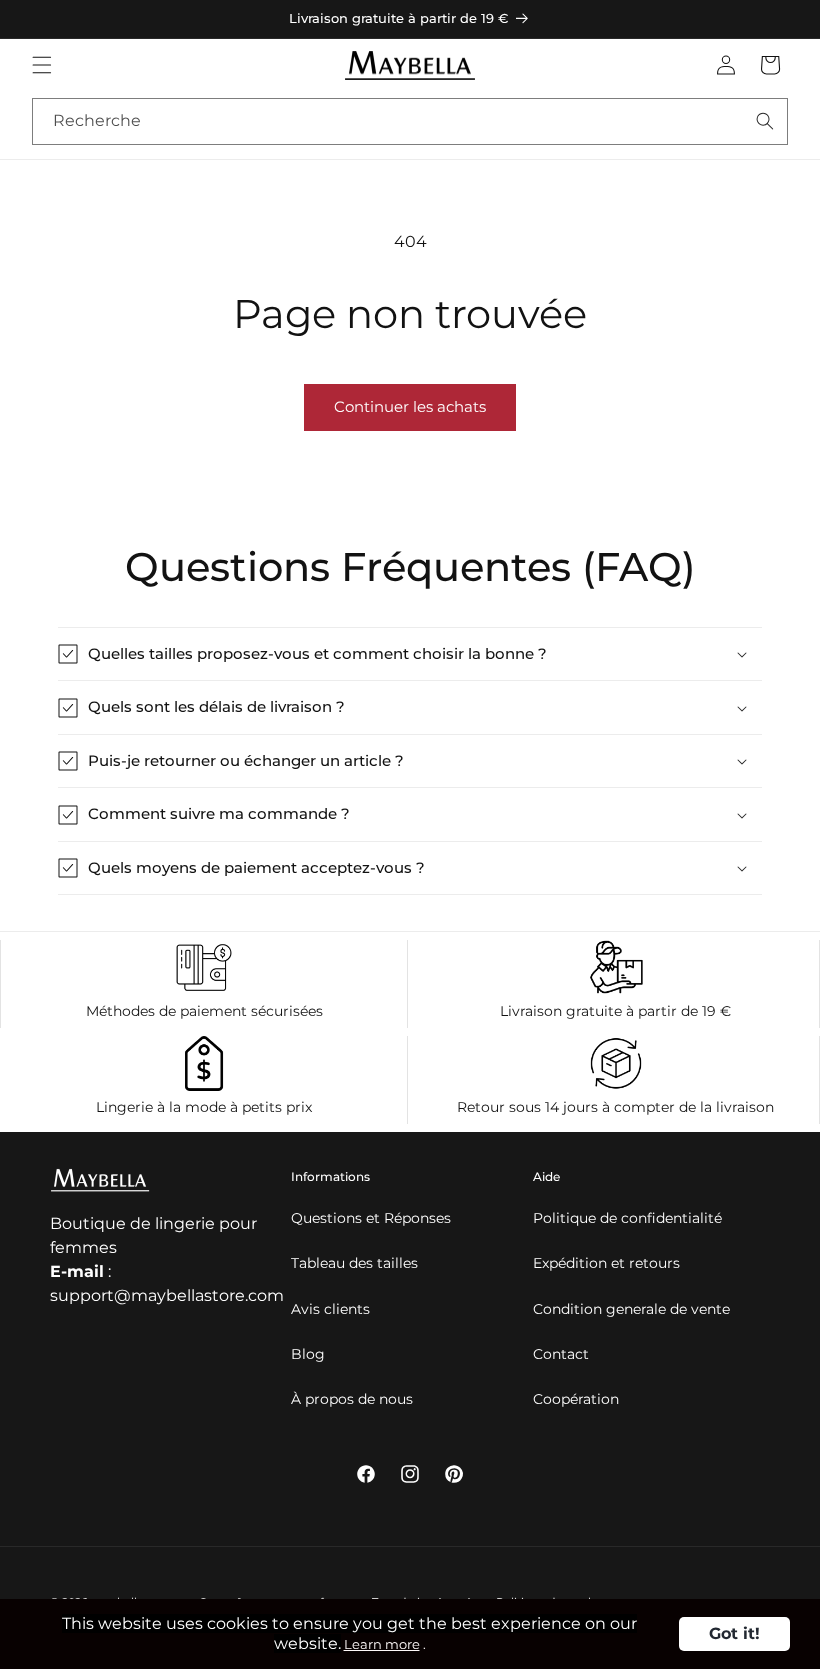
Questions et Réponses (371, 1218)
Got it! (734, 1633)
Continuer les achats (410, 406)
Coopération (576, 1399)
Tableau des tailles (354, 1263)
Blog (308, 1354)
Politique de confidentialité (627, 1218)
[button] (42, 65)
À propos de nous (352, 1399)
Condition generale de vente (631, 1309)
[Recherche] (765, 121)
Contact (561, 1354)
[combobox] (410, 121)
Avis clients (330, 1309)
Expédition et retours (606, 1263)
